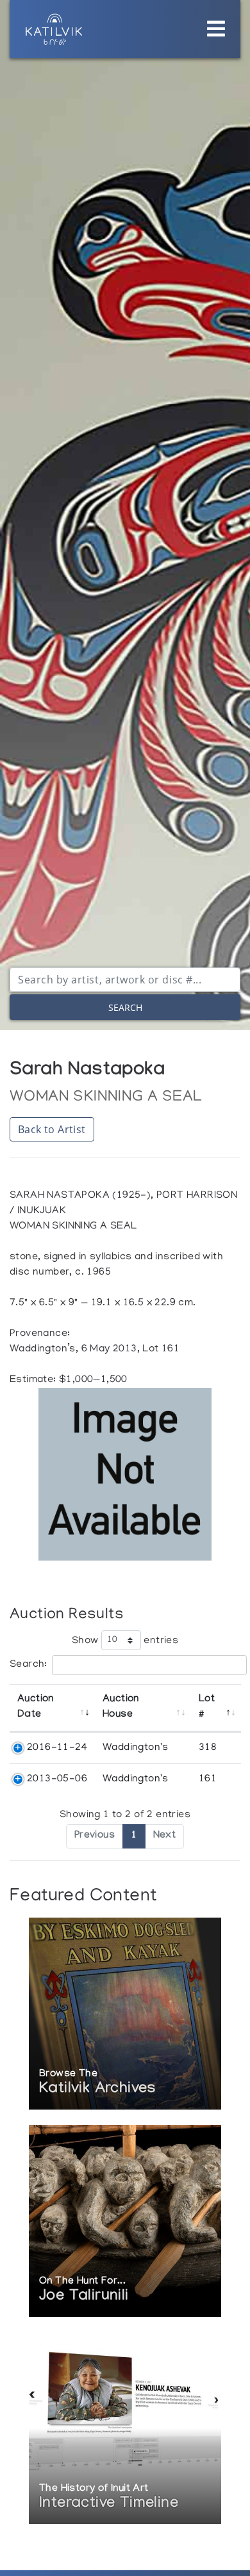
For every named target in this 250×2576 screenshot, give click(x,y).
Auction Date (36, 1707)
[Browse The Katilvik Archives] (125, 2015)
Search (125, 1007)
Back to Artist (52, 1129)
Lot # (207, 1707)
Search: (29, 1665)
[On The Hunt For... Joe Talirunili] (125, 2222)
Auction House (121, 1707)
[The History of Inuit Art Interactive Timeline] (125, 2430)
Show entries (125, 1641)
